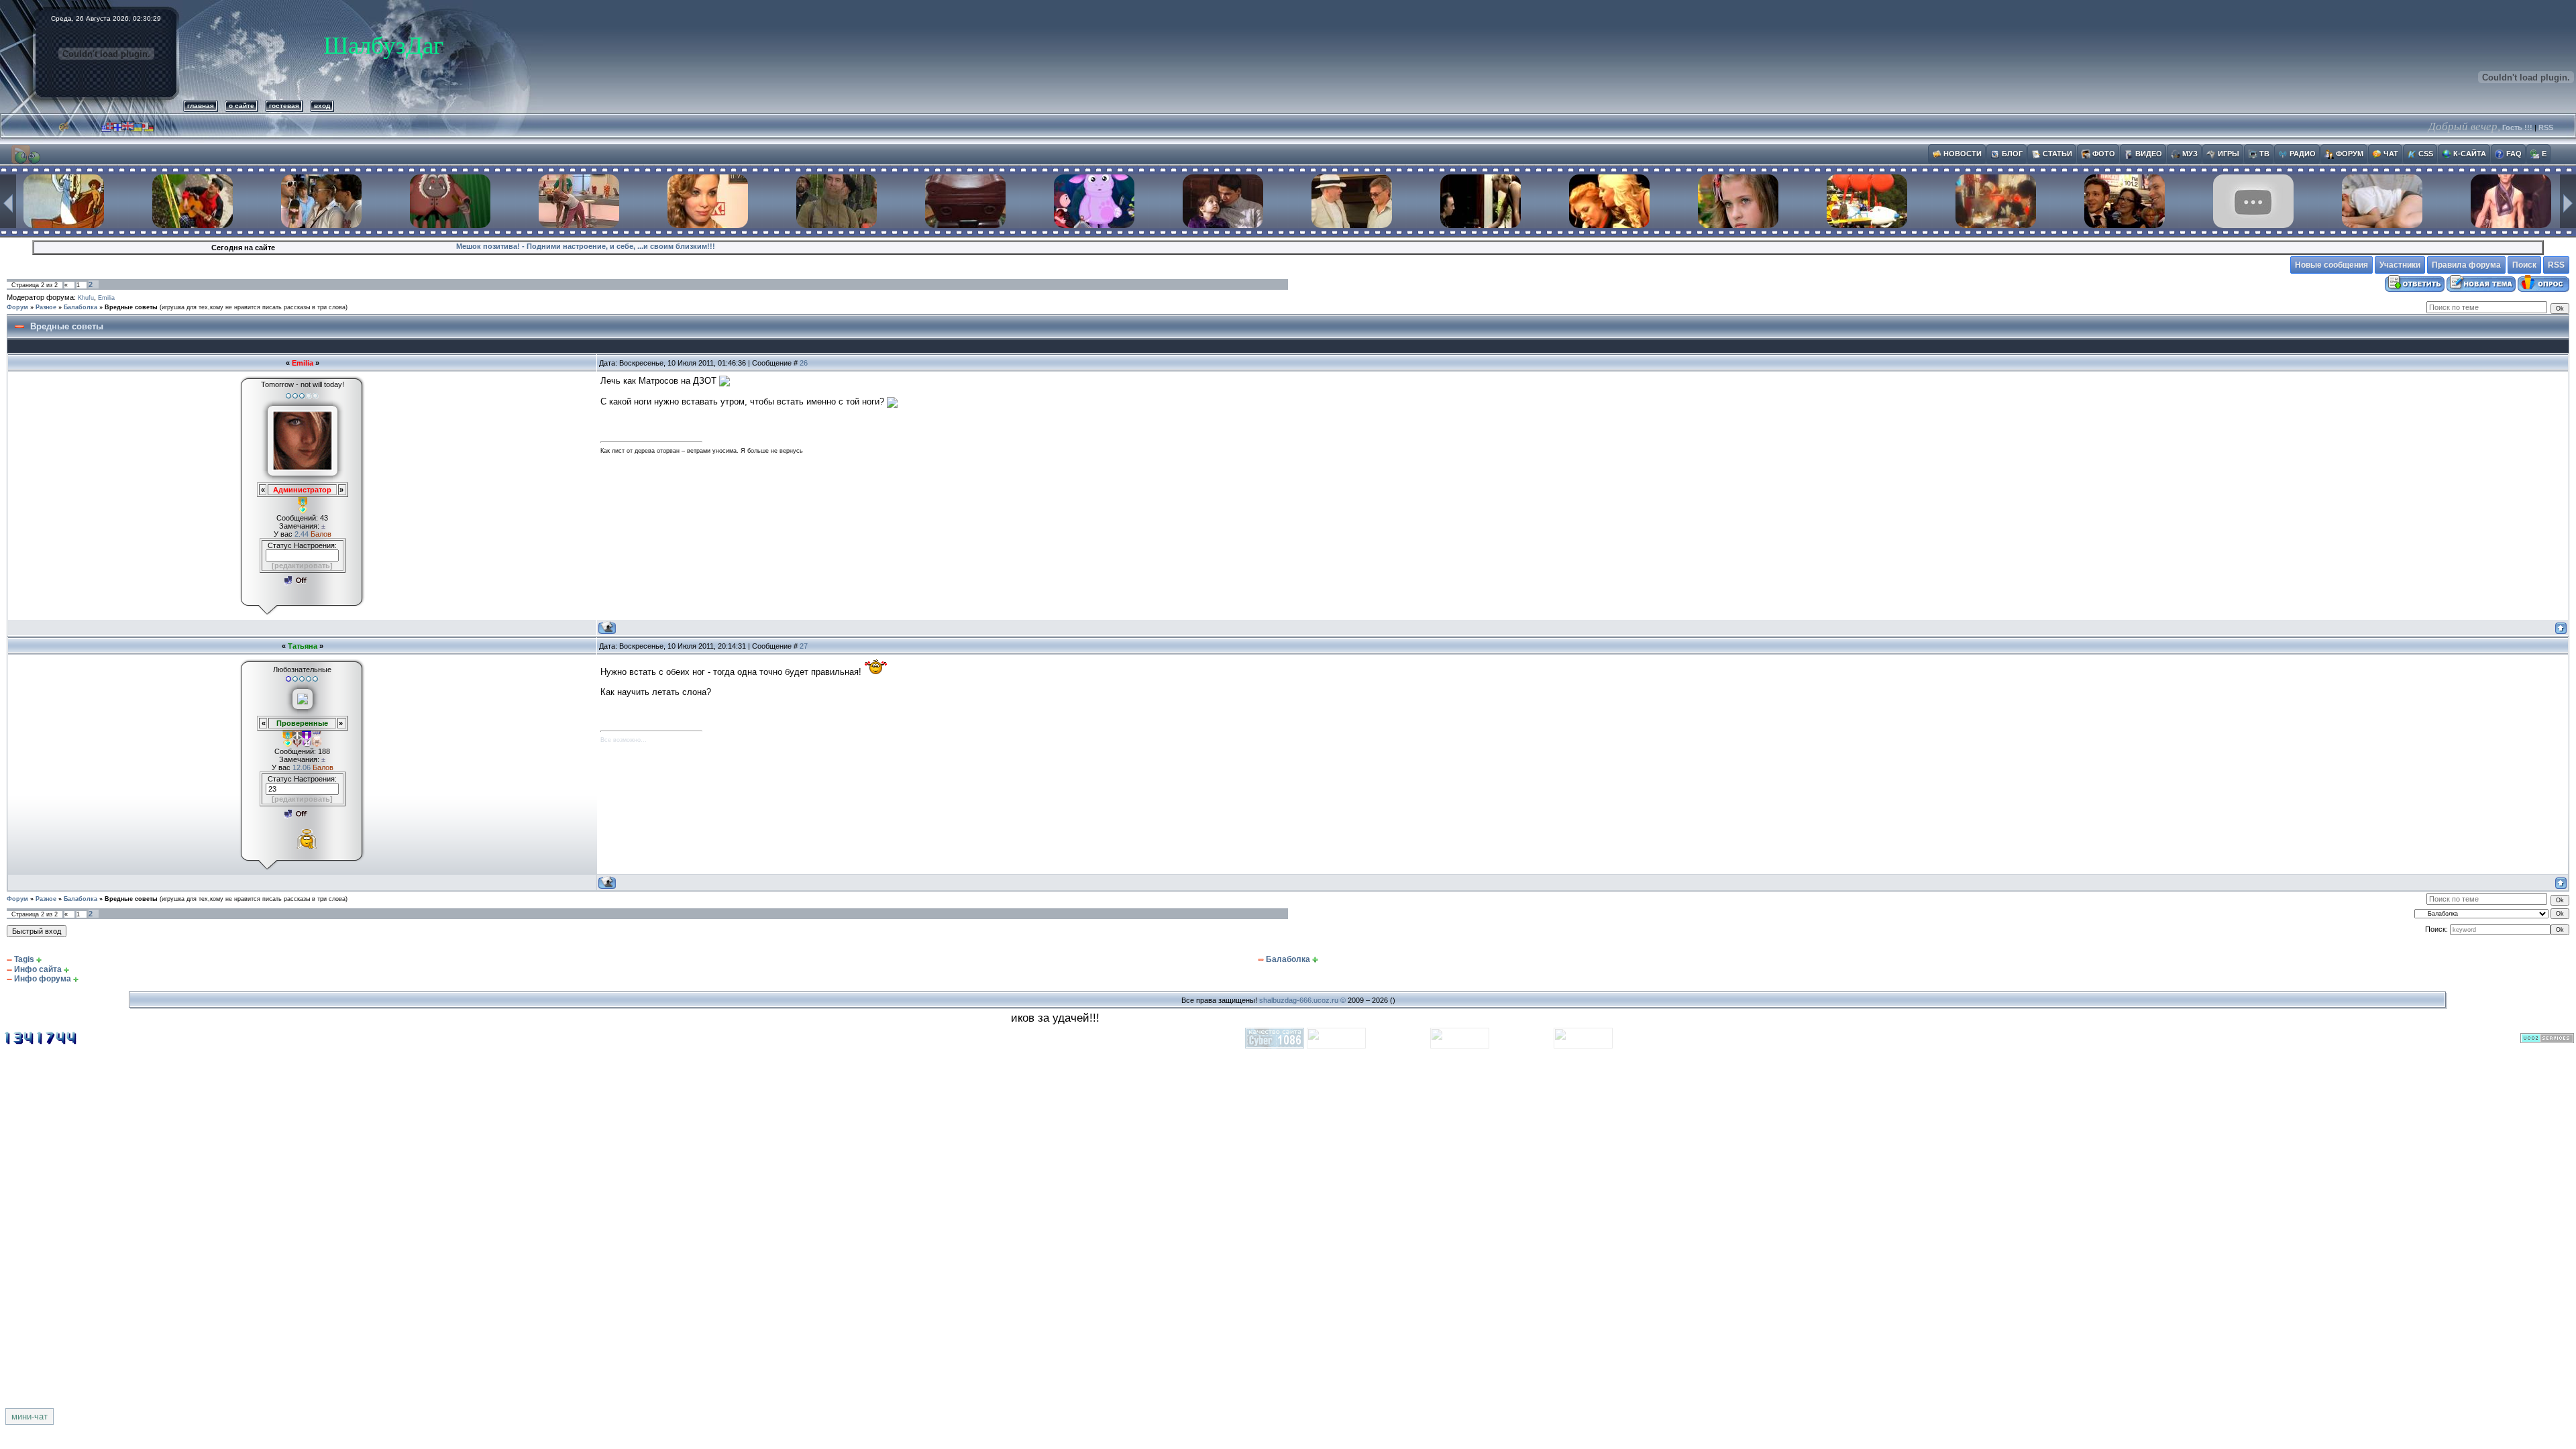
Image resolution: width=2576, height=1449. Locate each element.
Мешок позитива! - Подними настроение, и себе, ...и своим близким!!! (586, 246)
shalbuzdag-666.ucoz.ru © (1302, 1000)
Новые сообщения (2331, 265)
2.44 (303, 534)
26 (804, 363)
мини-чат (30, 1416)
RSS (2546, 127)
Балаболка (80, 307)
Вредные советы (131, 307)
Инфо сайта (38, 969)
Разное (46, 307)
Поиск (2524, 265)
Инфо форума (43, 979)
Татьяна (303, 646)
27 (804, 646)
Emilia (106, 298)
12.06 (303, 767)
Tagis (24, 959)
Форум (17, 307)
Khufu (86, 298)
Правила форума (2466, 265)
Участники (2400, 265)
